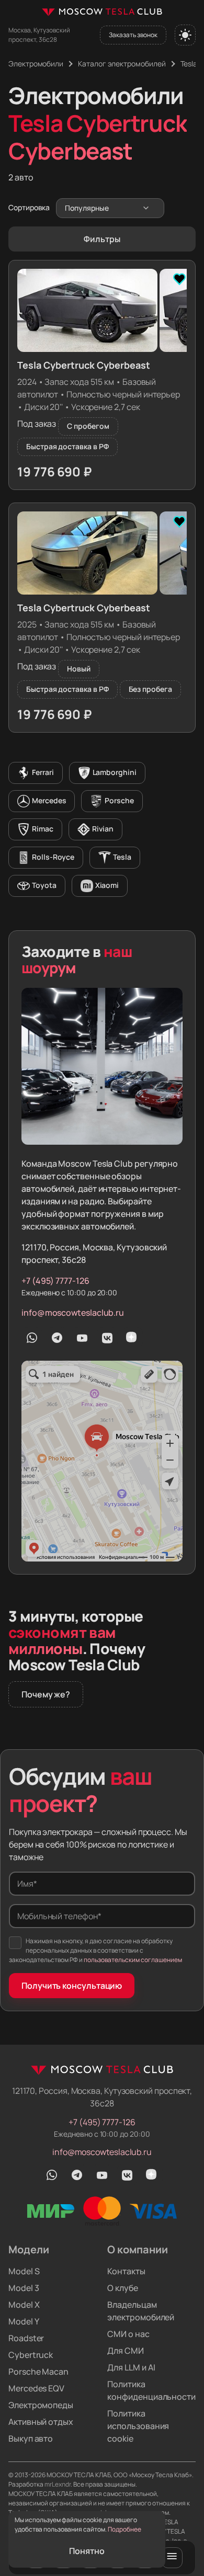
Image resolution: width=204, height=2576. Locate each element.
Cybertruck (31, 2355)
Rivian (103, 829)
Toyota (44, 885)
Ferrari (43, 772)
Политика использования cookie (138, 2426)
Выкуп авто (31, 2438)
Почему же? (46, 1694)
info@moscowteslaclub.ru (73, 1313)
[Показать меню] (172, 2558)
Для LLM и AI (131, 2367)
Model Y (24, 2321)
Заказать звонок (133, 35)
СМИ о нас (128, 2334)
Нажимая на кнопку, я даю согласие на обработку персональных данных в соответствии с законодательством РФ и (95, 1950)
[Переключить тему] (185, 35)
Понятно (87, 2551)
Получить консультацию (72, 1986)
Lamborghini (115, 772)
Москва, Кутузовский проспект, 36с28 (39, 35)
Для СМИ (125, 2351)
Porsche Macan (38, 2372)
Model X (24, 2305)
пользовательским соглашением (133, 1960)
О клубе (122, 2288)
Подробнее (124, 2529)
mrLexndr (58, 2484)
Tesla (122, 857)
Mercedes (49, 800)
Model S (24, 2271)
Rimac (43, 829)
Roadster (26, 2338)
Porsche (119, 800)
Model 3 (24, 2288)
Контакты (126, 2271)
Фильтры (102, 239)
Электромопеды (41, 2405)
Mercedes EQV (36, 2388)
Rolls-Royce (53, 857)
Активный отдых (41, 2422)
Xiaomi (107, 885)
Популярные (87, 208)
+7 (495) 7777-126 (55, 1281)
